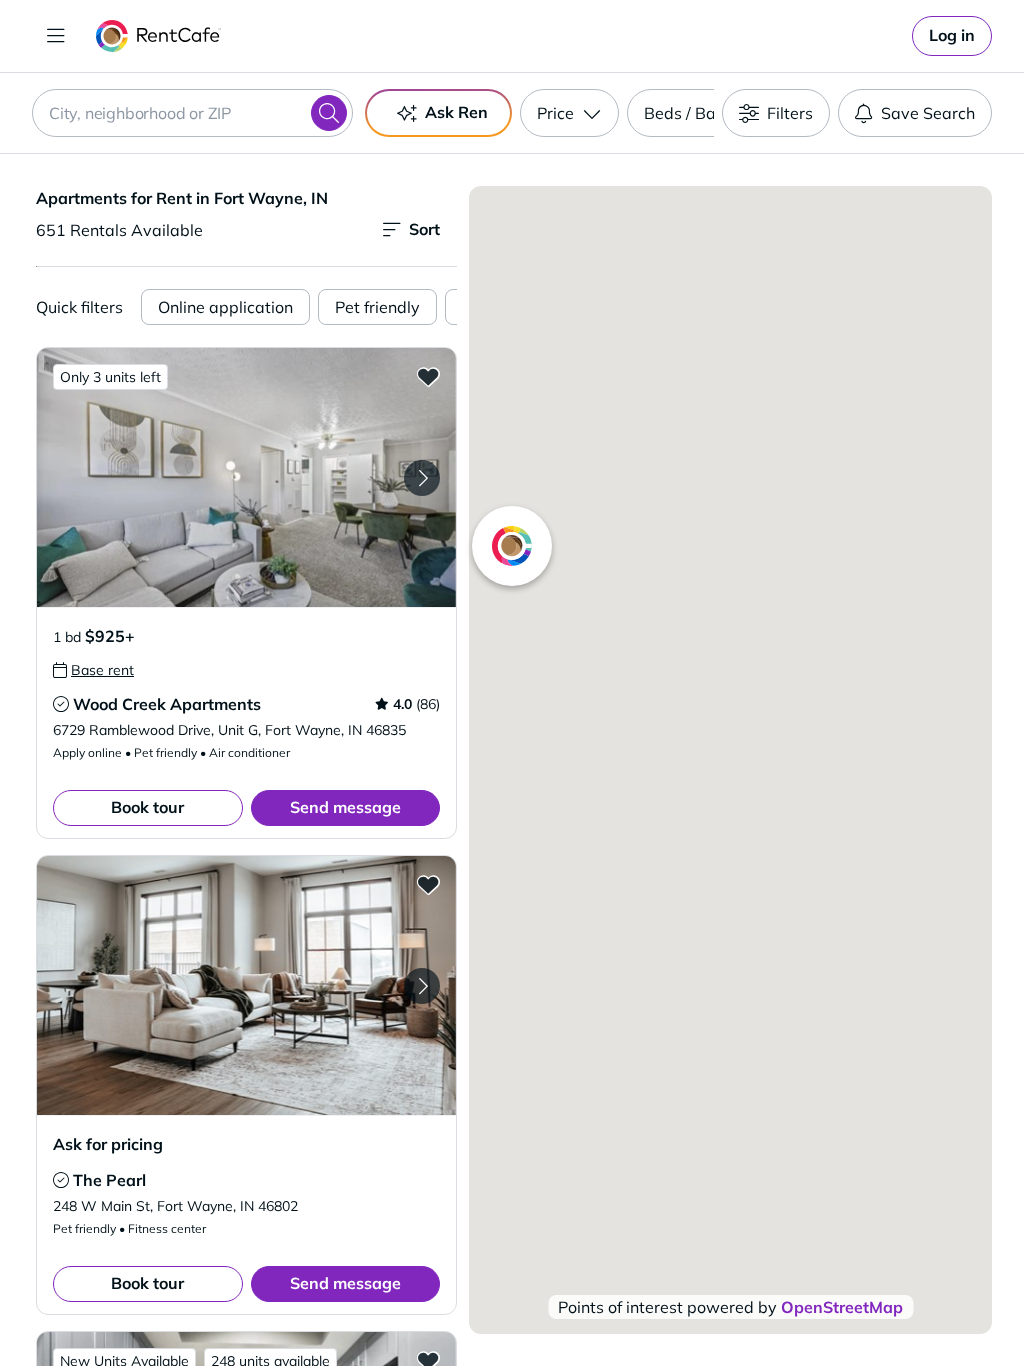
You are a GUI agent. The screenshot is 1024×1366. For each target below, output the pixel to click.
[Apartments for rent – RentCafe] (158, 36)
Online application (225, 307)
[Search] (329, 113)
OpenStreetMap (842, 1307)
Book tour (147, 807)
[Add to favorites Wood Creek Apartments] (428, 376)
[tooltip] (93, 670)
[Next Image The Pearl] (422, 986)
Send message (345, 807)
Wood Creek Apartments (167, 704)
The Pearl (109, 1180)
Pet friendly (377, 307)
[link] (952, 36)
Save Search (928, 113)
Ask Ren (456, 112)
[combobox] (192, 113)
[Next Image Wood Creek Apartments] (422, 478)
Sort (424, 229)
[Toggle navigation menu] (56, 36)
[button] (246, 477)
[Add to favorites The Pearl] (428, 884)
